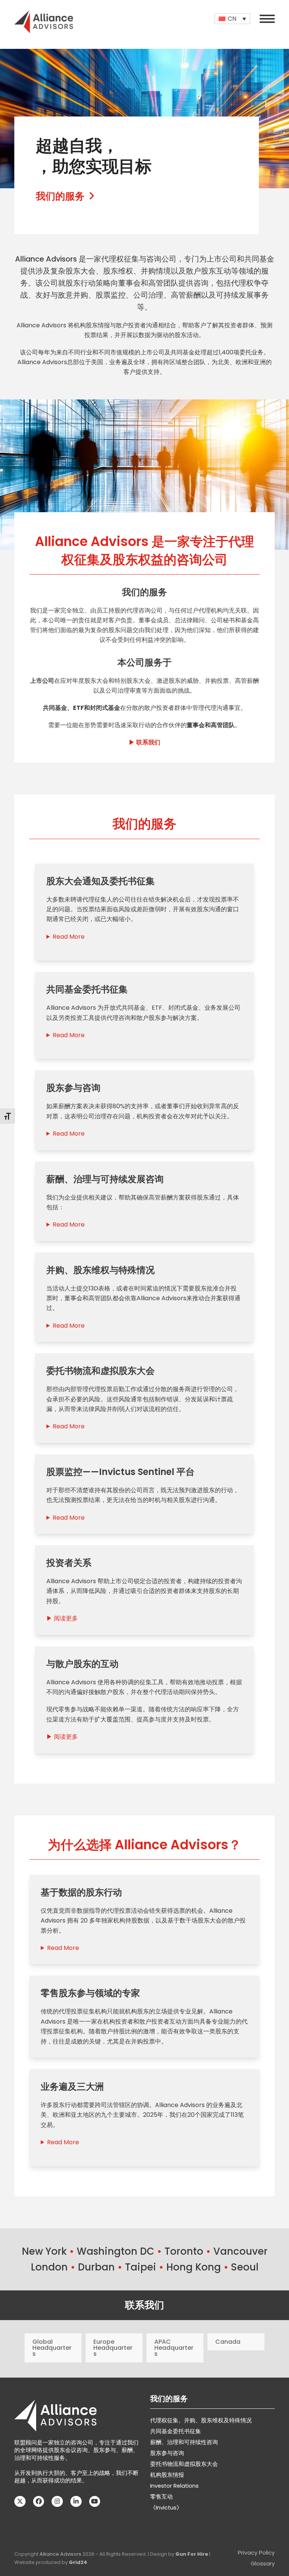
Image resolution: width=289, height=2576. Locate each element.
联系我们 (144, 2305)
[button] (267, 19)
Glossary (263, 2564)
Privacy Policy (256, 2553)
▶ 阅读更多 (62, 1618)
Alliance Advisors (60, 2554)
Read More (69, 937)
